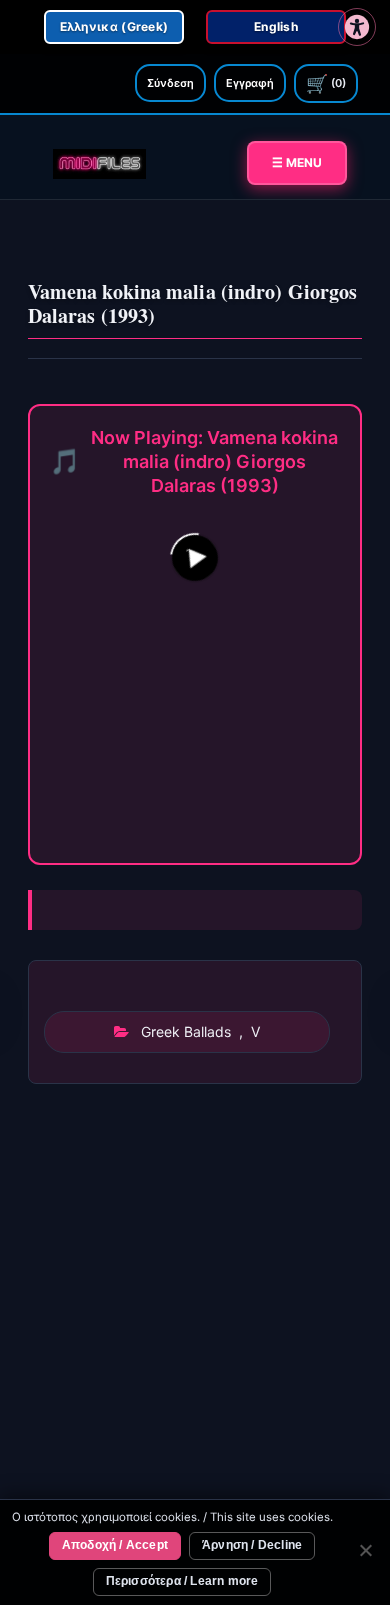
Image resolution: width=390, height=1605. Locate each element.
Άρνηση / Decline (252, 1545)
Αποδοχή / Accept (115, 1545)
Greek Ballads (186, 1031)
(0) (326, 83)
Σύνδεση (170, 83)
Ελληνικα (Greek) (114, 26)
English (276, 26)
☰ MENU (297, 162)
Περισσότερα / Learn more (182, 1581)
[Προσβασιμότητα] (357, 27)
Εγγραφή (250, 83)
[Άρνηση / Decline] (365, 1553)
